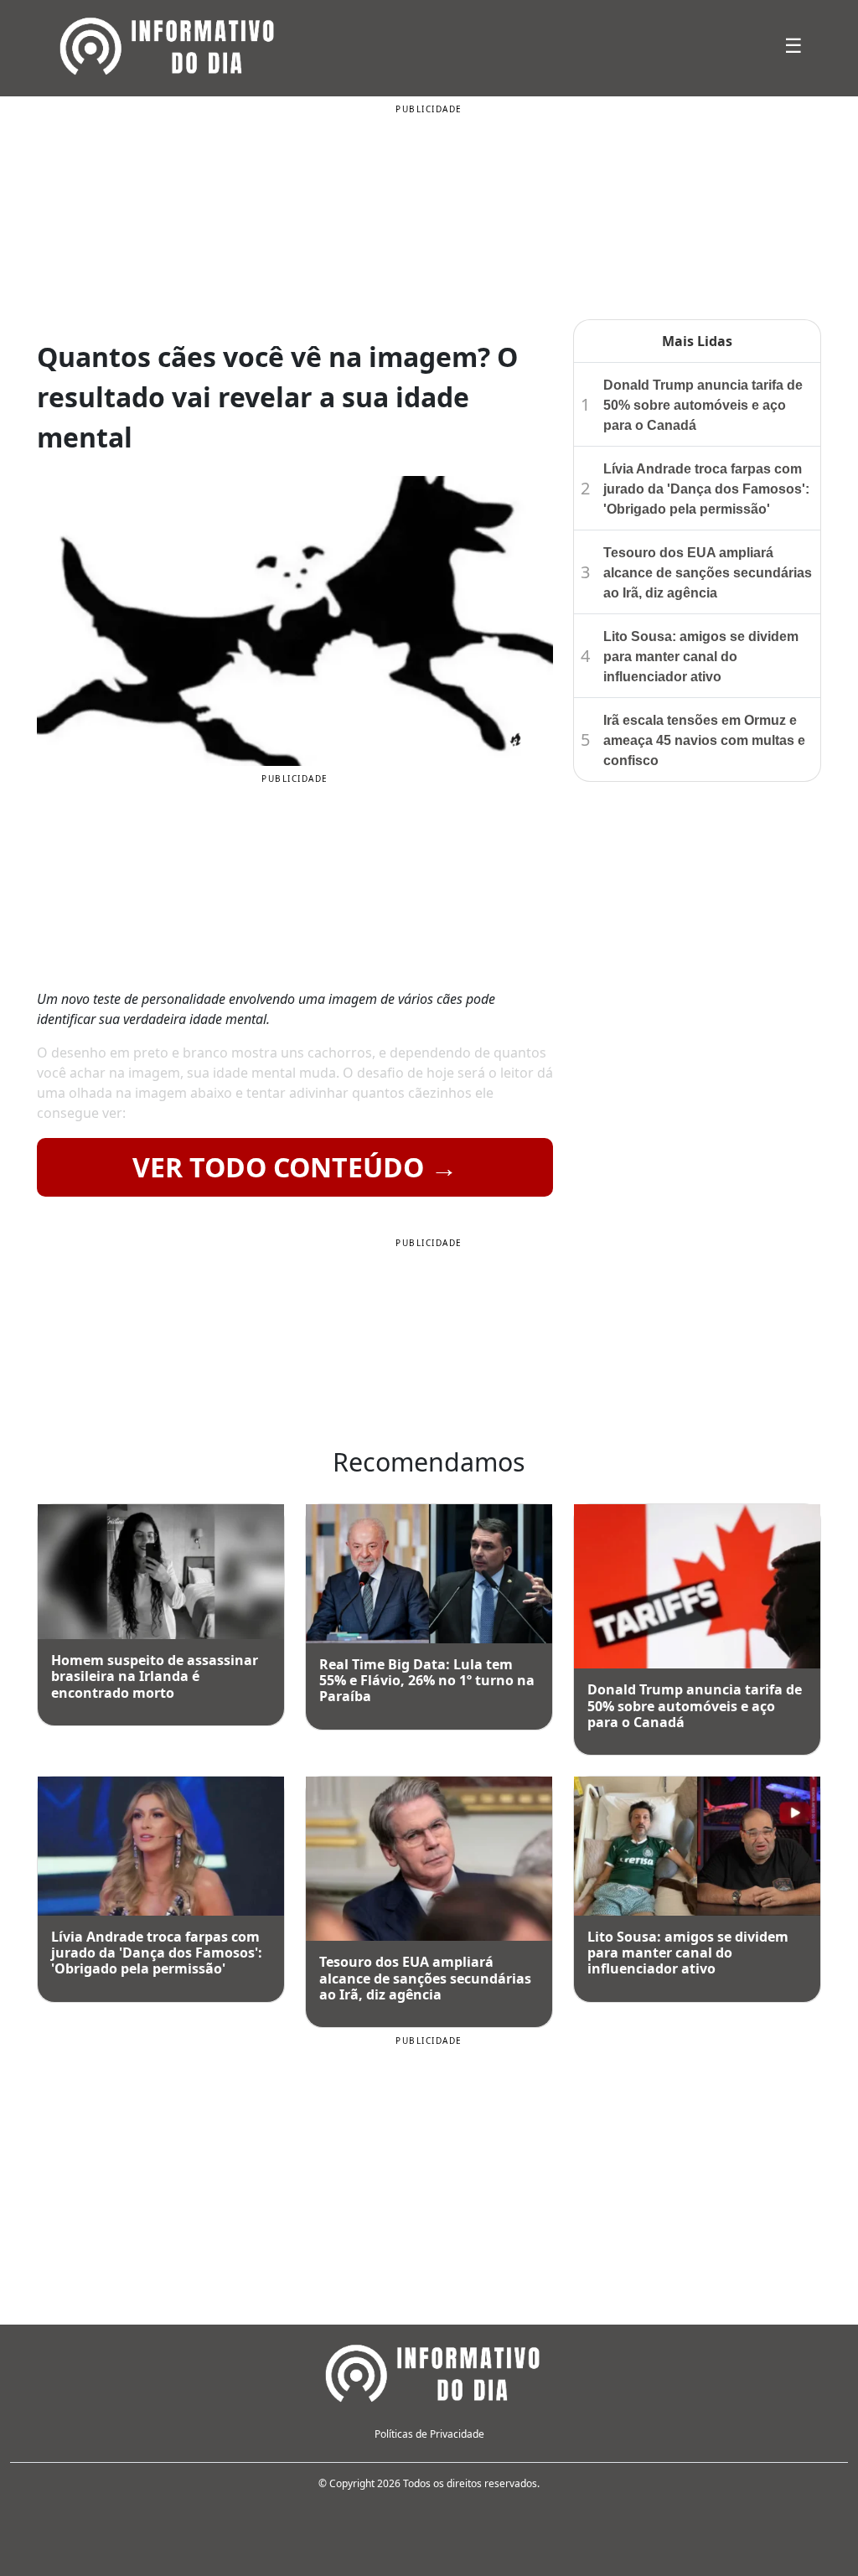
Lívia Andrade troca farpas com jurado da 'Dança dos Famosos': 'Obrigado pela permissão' (706, 489)
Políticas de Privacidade (429, 2434)
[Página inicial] (429, 2372)
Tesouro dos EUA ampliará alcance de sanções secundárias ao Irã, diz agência (708, 573)
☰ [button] (793, 45)
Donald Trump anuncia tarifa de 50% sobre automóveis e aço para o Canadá (703, 405)
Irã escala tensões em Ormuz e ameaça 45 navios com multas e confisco (704, 740)
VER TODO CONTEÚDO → (295, 1167)
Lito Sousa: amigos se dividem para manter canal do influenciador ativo (701, 657)
